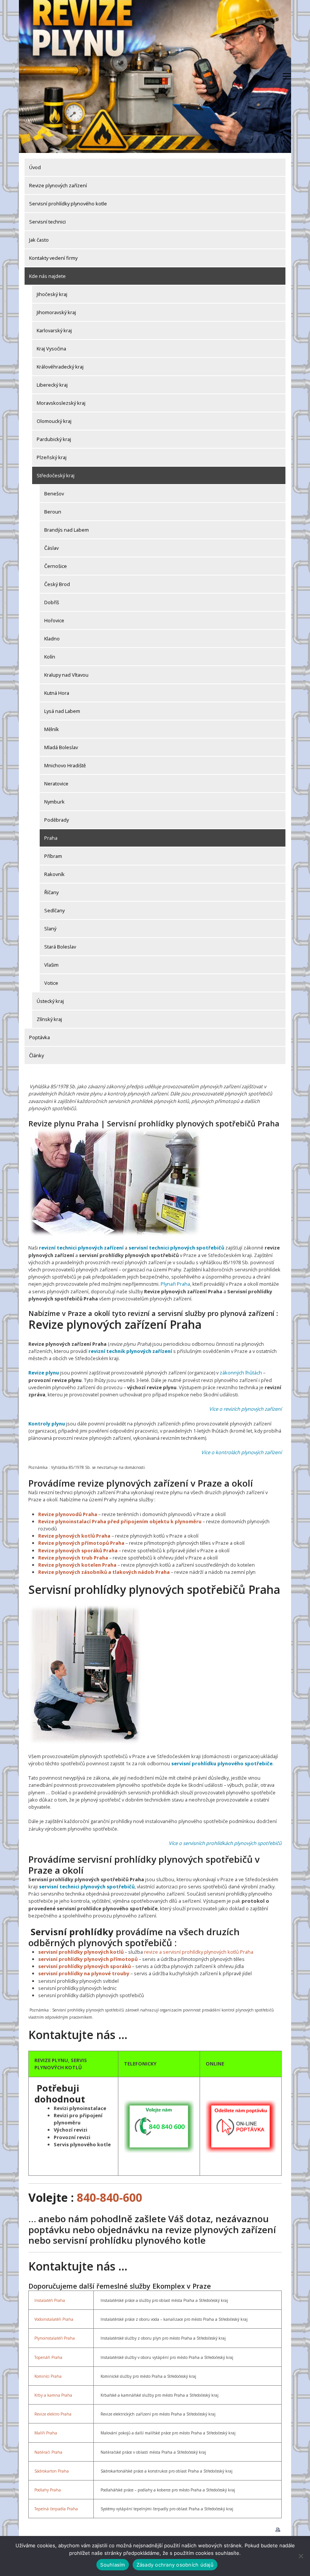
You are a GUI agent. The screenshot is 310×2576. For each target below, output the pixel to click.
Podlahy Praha (48, 2490)
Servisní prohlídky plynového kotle (68, 204)
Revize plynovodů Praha (68, 1514)
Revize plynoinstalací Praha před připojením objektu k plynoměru (120, 1521)
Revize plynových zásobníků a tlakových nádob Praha (104, 1572)
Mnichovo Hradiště (65, 765)
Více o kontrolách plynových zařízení (241, 1452)
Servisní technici (47, 222)
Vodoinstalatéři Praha (54, 2319)
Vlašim (51, 965)
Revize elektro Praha (53, 2414)
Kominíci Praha (48, 2376)
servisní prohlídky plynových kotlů (81, 1952)
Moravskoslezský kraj (61, 403)
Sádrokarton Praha (52, 2471)
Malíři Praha (46, 2433)
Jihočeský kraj (52, 294)
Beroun (53, 512)
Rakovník (54, 874)
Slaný (50, 929)
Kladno (52, 639)
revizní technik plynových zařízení (130, 1351)
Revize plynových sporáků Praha (78, 1550)
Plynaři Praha (175, 1284)
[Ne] (301, 2556)
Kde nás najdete (47, 276)
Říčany (51, 892)
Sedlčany (54, 910)
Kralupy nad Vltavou (66, 675)
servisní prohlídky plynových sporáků (84, 1966)
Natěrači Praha (48, 2452)
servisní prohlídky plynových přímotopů (88, 1959)
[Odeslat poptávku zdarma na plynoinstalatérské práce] (241, 2126)
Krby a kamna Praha (53, 2395)
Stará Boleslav (60, 947)
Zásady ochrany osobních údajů (175, 2565)
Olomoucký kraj (54, 421)
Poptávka (40, 1037)
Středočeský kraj (56, 475)
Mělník (52, 729)
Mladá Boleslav (61, 747)
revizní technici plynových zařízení (81, 1248)
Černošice (56, 566)
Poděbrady (57, 820)
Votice (51, 983)
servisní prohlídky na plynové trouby (84, 1973)
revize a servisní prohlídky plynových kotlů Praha (199, 1952)
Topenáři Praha (48, 2357)
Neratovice (56, 784)
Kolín (50, 657)
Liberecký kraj (52, 385)
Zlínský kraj (49, 1019)
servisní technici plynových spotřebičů (176, 1248)
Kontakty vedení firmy (53, 258)
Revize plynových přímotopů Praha (81, 1543)
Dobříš (52, 602)
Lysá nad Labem (62, 711)
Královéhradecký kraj (60, 367)
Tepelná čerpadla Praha (56, 2509)
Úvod (35, 167)
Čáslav (51, 548)
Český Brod (57, 584)
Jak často (39, 240)
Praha (51, 838)
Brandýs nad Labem (67, 530)
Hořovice (54, 620)
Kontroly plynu (47, 1424)
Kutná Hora (57, 693)
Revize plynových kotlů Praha (74, 1536)
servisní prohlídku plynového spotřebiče (222, 1763)
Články (36, 1055)
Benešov (54, 494)
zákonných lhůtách (241, 1373)
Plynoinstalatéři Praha (55, 2338)
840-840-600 (109, 2197)
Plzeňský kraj (52, 457)
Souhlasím (112, 2565)
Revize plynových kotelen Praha (77, 1565)
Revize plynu (44, 1373)
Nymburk (54, 802)
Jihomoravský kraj (56, 312)
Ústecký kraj (50, 1001)
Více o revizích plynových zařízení (245, 1409)
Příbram (53, 856)
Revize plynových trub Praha (73, 1558)
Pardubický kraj (54, 439)
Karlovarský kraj (54, 330)
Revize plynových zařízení (58, 185)
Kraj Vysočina (51, 349)
